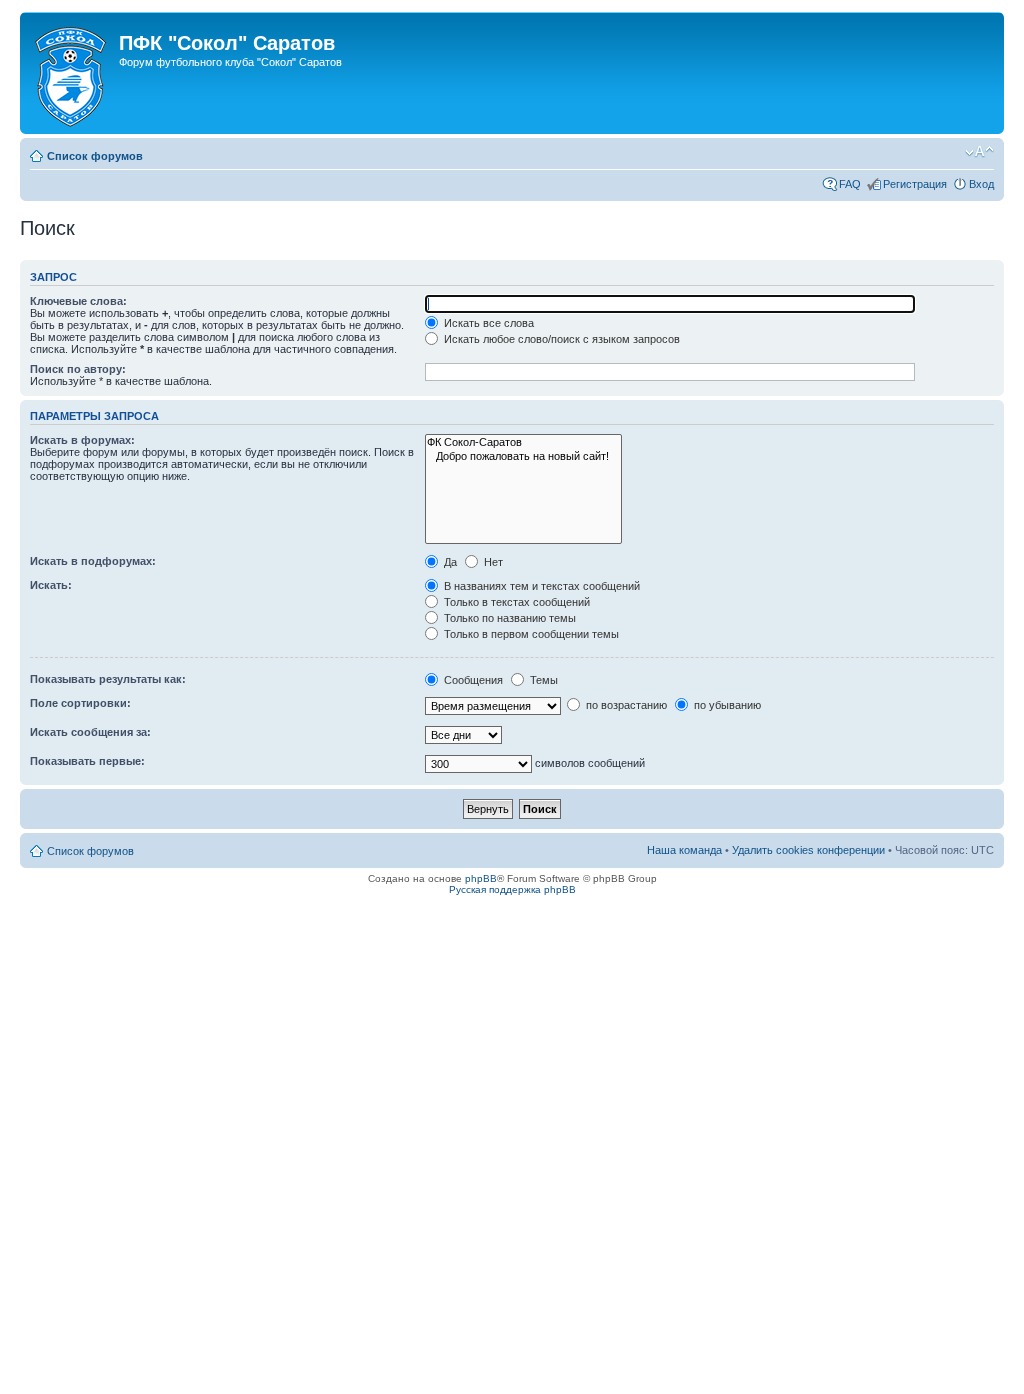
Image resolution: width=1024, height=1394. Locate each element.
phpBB (481, 878)
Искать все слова (487, 323)
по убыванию (726, 705)
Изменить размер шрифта (979, 152)
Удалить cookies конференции (808, 850)
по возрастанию (625, 705)
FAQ (850, 184)
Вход (981, 184)
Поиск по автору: (78, 369)
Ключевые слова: (78, 301)
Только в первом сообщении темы (530, 634)
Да (449, 562)
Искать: (51, 585)
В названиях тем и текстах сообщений (540, 586)
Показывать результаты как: (108, 679)
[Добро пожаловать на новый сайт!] (523, 456)
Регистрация (915, 184)
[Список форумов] (72, 73)
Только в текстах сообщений (515, 602)
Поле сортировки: (80, 703)
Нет (492, 562)
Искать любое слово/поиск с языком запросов (560, 339)
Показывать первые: (87, 761)
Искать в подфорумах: (93, 561)
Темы (542, 680)
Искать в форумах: (82, 440)
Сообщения (472, 680)
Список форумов (95, 156)
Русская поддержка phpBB (512, 889)
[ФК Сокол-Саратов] (523, 442)
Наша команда (684, 850)
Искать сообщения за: (90, 732)
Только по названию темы (508, 618)
